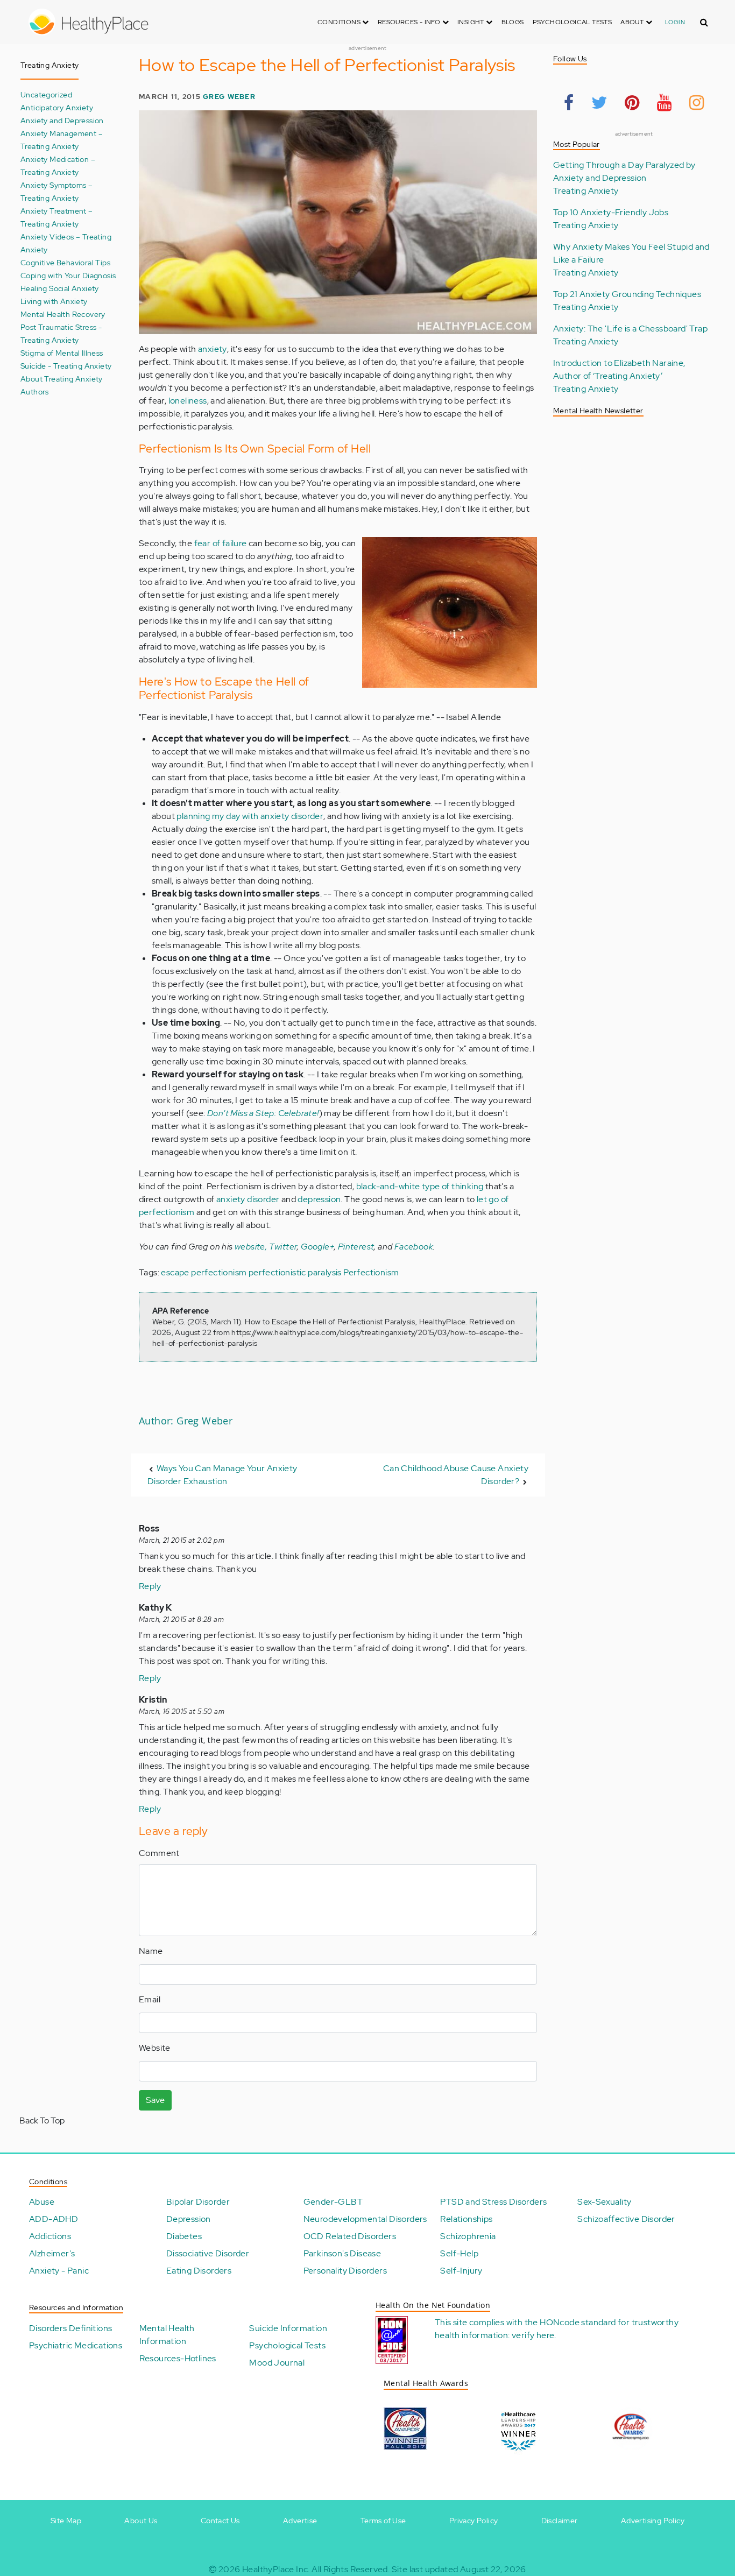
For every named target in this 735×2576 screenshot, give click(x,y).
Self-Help (459, 2253)
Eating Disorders (199, 2271)
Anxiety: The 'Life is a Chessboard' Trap (630, 329)
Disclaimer (560, 2521)
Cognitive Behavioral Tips (65, 262)
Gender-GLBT (333, 2202)
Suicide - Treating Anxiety (66, 366)
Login (675, 22)
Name (151, 1951)
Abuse (42, 2202)
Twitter (283, 1247)
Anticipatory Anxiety (57, 107)
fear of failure (221, 543)
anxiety (213, 349)
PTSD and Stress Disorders (493, 2202)
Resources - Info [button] (410, 22)
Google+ (317, 1247)
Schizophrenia (468, 2236)
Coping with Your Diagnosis (68, 275)
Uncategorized (46, 94)
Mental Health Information (167, 2335)
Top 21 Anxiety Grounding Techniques (627, 294)
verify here (533, 2335)
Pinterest (356, 1247)
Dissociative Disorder (208, 2253)
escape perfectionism (204, 1272)
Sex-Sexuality (604, 2202)
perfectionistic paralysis (295, 1272)
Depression (189, 2219)
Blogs (513, 22)
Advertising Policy (653, 2521)
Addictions (50, 2236)
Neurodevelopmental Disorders (365, 2219)
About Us (141, 2521)
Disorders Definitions (70, 2328)
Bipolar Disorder (198, 2202)
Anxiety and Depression (62, 120)
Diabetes (184, 2236)
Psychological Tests (573, 22)
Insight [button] (472, 22)
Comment (159, 1853)
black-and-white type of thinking (420, 1186)
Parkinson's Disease (342, 2253)
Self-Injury (461, 2271)
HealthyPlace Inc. (276, 2569)
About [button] (633, 22)
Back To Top (42, 2120)
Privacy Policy (474, 2521)
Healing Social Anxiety (60, 288)
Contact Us (220, 2521)
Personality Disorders (345, 2271)
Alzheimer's (52, 2253)
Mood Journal (277, 2363)
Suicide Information (288, 2328)
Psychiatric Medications (76, 2345)
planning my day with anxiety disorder (250, 816)
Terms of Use (383, 2521)
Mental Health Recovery (63, 314)
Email (150, 1999)
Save (155, 2100)
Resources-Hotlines (178, 2358)
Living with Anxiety (54, 301)
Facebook (414, 1247)
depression (319, 1199)
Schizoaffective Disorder (626, 2219)
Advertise (300, 2521)
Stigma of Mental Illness (62, 353)
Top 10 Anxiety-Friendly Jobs (611, 212)
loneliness (188, 401)
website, (251, 1247)
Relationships (466, 2219)
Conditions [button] (340, 22)
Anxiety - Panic (59, 2271)
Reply (150, 1586)
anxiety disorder (248, 1199)
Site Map (66, 2521)
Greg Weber (229, 97)
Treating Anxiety (586, 191)
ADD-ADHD (54, 2219)
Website (155, 2048)
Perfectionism (371, 1272)
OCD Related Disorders (350, 2236)
